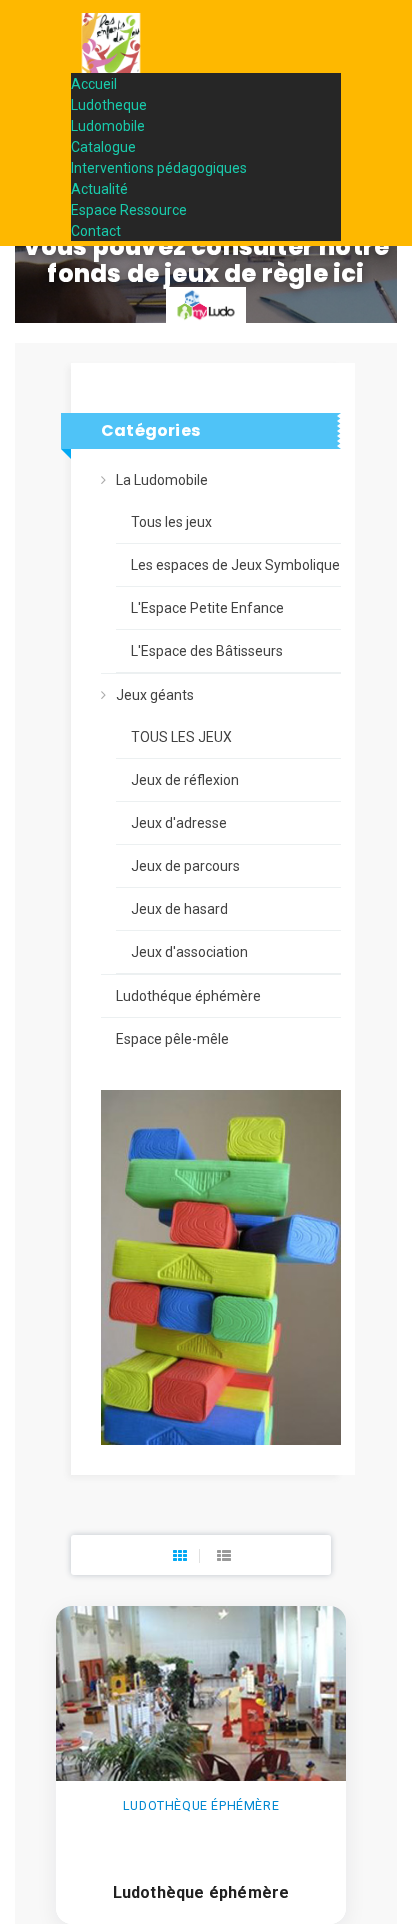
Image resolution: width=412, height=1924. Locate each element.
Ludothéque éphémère (188, 996)
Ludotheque (109, 105)
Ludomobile (108, 126)
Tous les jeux (171, 522)
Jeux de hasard (179, 909)
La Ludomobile (162, 480)
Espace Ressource (129, 210)
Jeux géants (155, 695)
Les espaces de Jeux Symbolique (235, 565)
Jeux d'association (189, 952)
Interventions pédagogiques (159, 168)
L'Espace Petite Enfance (207, 608)
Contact (96, 231)
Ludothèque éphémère (201, 1892)
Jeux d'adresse (179, 823)
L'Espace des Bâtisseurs (207, 651)
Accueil (94, 84)
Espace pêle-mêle (172, 1039)
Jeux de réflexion (185, 780)
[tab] (180, 1556)
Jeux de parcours (185, 866)
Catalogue (103, 147)
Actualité (99, 189)
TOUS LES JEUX (181, 737)
